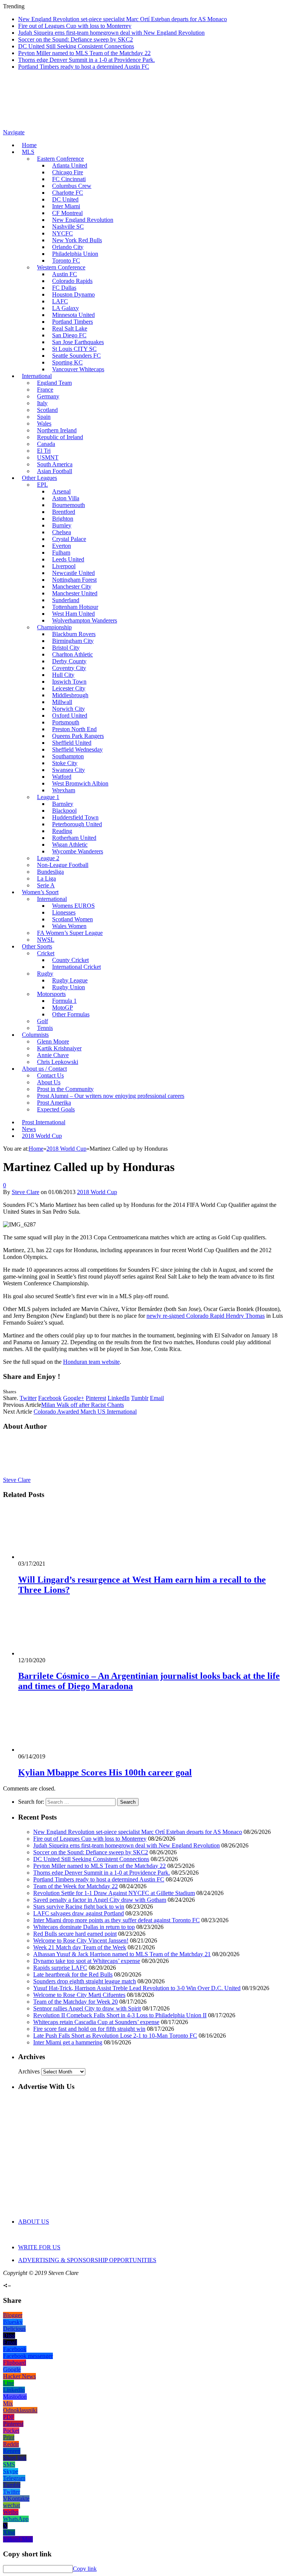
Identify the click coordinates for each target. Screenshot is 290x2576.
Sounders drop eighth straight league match (85, 1981)
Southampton (68, 756)
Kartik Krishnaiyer (59, 1048)
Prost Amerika (54, 1103)
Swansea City (69, 770)
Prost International (44, 1122)
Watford (62, 777)
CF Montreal (67, 213)
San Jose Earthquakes (78, 342)
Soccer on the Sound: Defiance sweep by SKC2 (76, 39)
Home (29, 145)
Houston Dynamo (73, 294)
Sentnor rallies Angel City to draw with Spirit (87, 2008)
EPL (42, 485)
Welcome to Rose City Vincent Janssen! (81, 1940)
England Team (54, 383)
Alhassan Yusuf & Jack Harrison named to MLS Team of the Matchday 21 (122, 1954)
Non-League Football (63, 865)
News (29, 1129)
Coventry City (69, 668)
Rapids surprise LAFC (60, 1968)
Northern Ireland (57, 430)
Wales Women (69, 926)
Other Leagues (39, 478)
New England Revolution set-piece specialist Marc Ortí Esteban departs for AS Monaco (123, 19)
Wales (44, 423)
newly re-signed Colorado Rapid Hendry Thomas (206, 1316)
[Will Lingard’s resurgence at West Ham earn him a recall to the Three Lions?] (59, 1557)
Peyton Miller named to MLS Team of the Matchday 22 (84, 53)
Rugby (45, 974)
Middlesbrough (70, 695)
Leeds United (68, 559)
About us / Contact (44, 1069)
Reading (62, 831)
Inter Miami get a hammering (68, 2042)
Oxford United (70, 715)
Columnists (35, 1035)
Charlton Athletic (72, 654)
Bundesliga (50, 872)
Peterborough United (77, 824)
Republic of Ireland (60, 437)
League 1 (48, 797)
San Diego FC (69, 335)
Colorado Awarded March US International (85, 1412)
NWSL (46, 940)
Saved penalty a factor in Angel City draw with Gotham (100, 1900)
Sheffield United (72, 743)
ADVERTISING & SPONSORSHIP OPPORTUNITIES (87, 2260)
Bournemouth (69, 505)
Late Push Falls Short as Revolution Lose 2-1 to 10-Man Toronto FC (115, 2036)
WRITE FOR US (39, 2247)
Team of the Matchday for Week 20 (76, 2002)
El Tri (44, 451)
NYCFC (62, 233)
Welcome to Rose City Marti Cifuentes (79, 1995)
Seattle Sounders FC (76, 356)
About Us (49, 1082)
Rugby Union (69, 987)
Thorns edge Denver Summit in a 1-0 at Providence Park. (86, 60)
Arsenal (61, 491)
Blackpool (64, 811)
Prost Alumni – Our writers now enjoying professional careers (111, 1096)
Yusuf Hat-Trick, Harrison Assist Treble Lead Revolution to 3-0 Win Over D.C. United (137, 1988)
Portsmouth (66, 722)
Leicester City (69, 688)
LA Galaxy (66, 308)
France (45, 390)
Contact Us (50, 1075)
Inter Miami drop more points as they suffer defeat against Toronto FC (116, 1920)
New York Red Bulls (77, 240)
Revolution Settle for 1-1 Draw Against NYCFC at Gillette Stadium (114, 1893)
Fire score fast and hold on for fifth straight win (89, 2029)
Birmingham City (73, 641)
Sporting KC (67, 362)
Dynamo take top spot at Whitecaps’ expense (87, 1961)
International (37, 376)
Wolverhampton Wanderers (85, 620)
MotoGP (62, 1007)
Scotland (47, 410)
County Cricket (70, 960)
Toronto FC (66, 261)
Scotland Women (72, 919)
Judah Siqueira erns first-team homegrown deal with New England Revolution (111, 33)
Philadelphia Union (75, 254)
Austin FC (65, 274)
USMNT (48, 457)
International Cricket (76, 967)
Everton (62, 546)
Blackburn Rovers (74, 634)
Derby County (69, 661)
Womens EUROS (73, 906)
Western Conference (61, 267)
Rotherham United (74, 838)
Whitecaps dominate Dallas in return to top (84, 1927)
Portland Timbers (72, 322)
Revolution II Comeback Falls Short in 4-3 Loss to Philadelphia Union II (120, 2015)
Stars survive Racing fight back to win (79, 1907)
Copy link (85, 2569)
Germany (48, 396)
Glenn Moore (53, 1041)
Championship (54, 627)
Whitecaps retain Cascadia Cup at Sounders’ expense (96, 2022)
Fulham (61, 553)
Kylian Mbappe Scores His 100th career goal (105, 1772)
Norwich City (69, 709)
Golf (42, 1021)
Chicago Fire (68, 172)
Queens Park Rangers (78, 736)
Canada (46, 444)
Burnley (62, 525)
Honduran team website (91, 1362)
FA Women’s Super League (70, 933)
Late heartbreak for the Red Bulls (73, 1974)
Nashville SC (68, 227)
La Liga (46, 878)
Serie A (46, 885)
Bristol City (66, 648)
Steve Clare (25, 1192)
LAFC (60, 301)
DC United (65, 199)
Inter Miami (66, 206)
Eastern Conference (60, 159)
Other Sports (37, 946)
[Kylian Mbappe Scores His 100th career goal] (59, 1750)
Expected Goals (56, 1109)
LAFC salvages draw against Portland (79, 1913)
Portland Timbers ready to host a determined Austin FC (84, 67)
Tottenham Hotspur (75, 607)
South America (55, 464)
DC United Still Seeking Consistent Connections (76, 46)
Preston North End (74, 729)
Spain (44, 417)
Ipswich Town (69, 682)
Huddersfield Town (75, 817)
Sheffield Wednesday (77, 749)
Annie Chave (53, 1055)
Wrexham (64, 790)
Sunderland (66, 600)
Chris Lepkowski (58, 1062)
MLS (28, 152)
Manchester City (72, 586)
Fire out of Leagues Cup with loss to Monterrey (75, 26)
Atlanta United (70, 165)
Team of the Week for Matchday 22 (76, 1886)
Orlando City (68, 247)
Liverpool (64, 566)
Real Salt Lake (70, 328)
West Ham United (73, 614)
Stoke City (65, 763)
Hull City (63, 675)
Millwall (62, 702)
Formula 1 (64, 1001)
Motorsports (51, 994)
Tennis (45, 1028)
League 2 (48, 858)
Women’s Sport (40, 892)
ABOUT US (34, 2222)
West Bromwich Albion (80, 783)
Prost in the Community (65, 1089)
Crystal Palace (69, 539)
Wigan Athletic (70, 845)
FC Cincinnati (69, 179)
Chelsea (62, 532)
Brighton (63, 519)
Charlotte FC (68, 193)
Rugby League (70, 980)
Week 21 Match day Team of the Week (80, 1947)
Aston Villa (66, 498)
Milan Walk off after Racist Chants (83, 1405)
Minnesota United (73, 315)
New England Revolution (83, 220)
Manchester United (75, 593)
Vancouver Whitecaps (78, 369)
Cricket (46, 953)
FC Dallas (64, 288)
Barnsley (63, 804)
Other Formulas (71, 1014)
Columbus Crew (72, 186)
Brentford (64, 512)
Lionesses (64, 912)
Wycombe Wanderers (78, 851)
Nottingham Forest (74, 580)
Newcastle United (73, 573)
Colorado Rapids (72, 281)
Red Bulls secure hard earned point (75, 1934)
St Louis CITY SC (74, 349)
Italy (42, 403)
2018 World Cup (42, 1136)
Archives (29, 2071)
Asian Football (55, 471)
